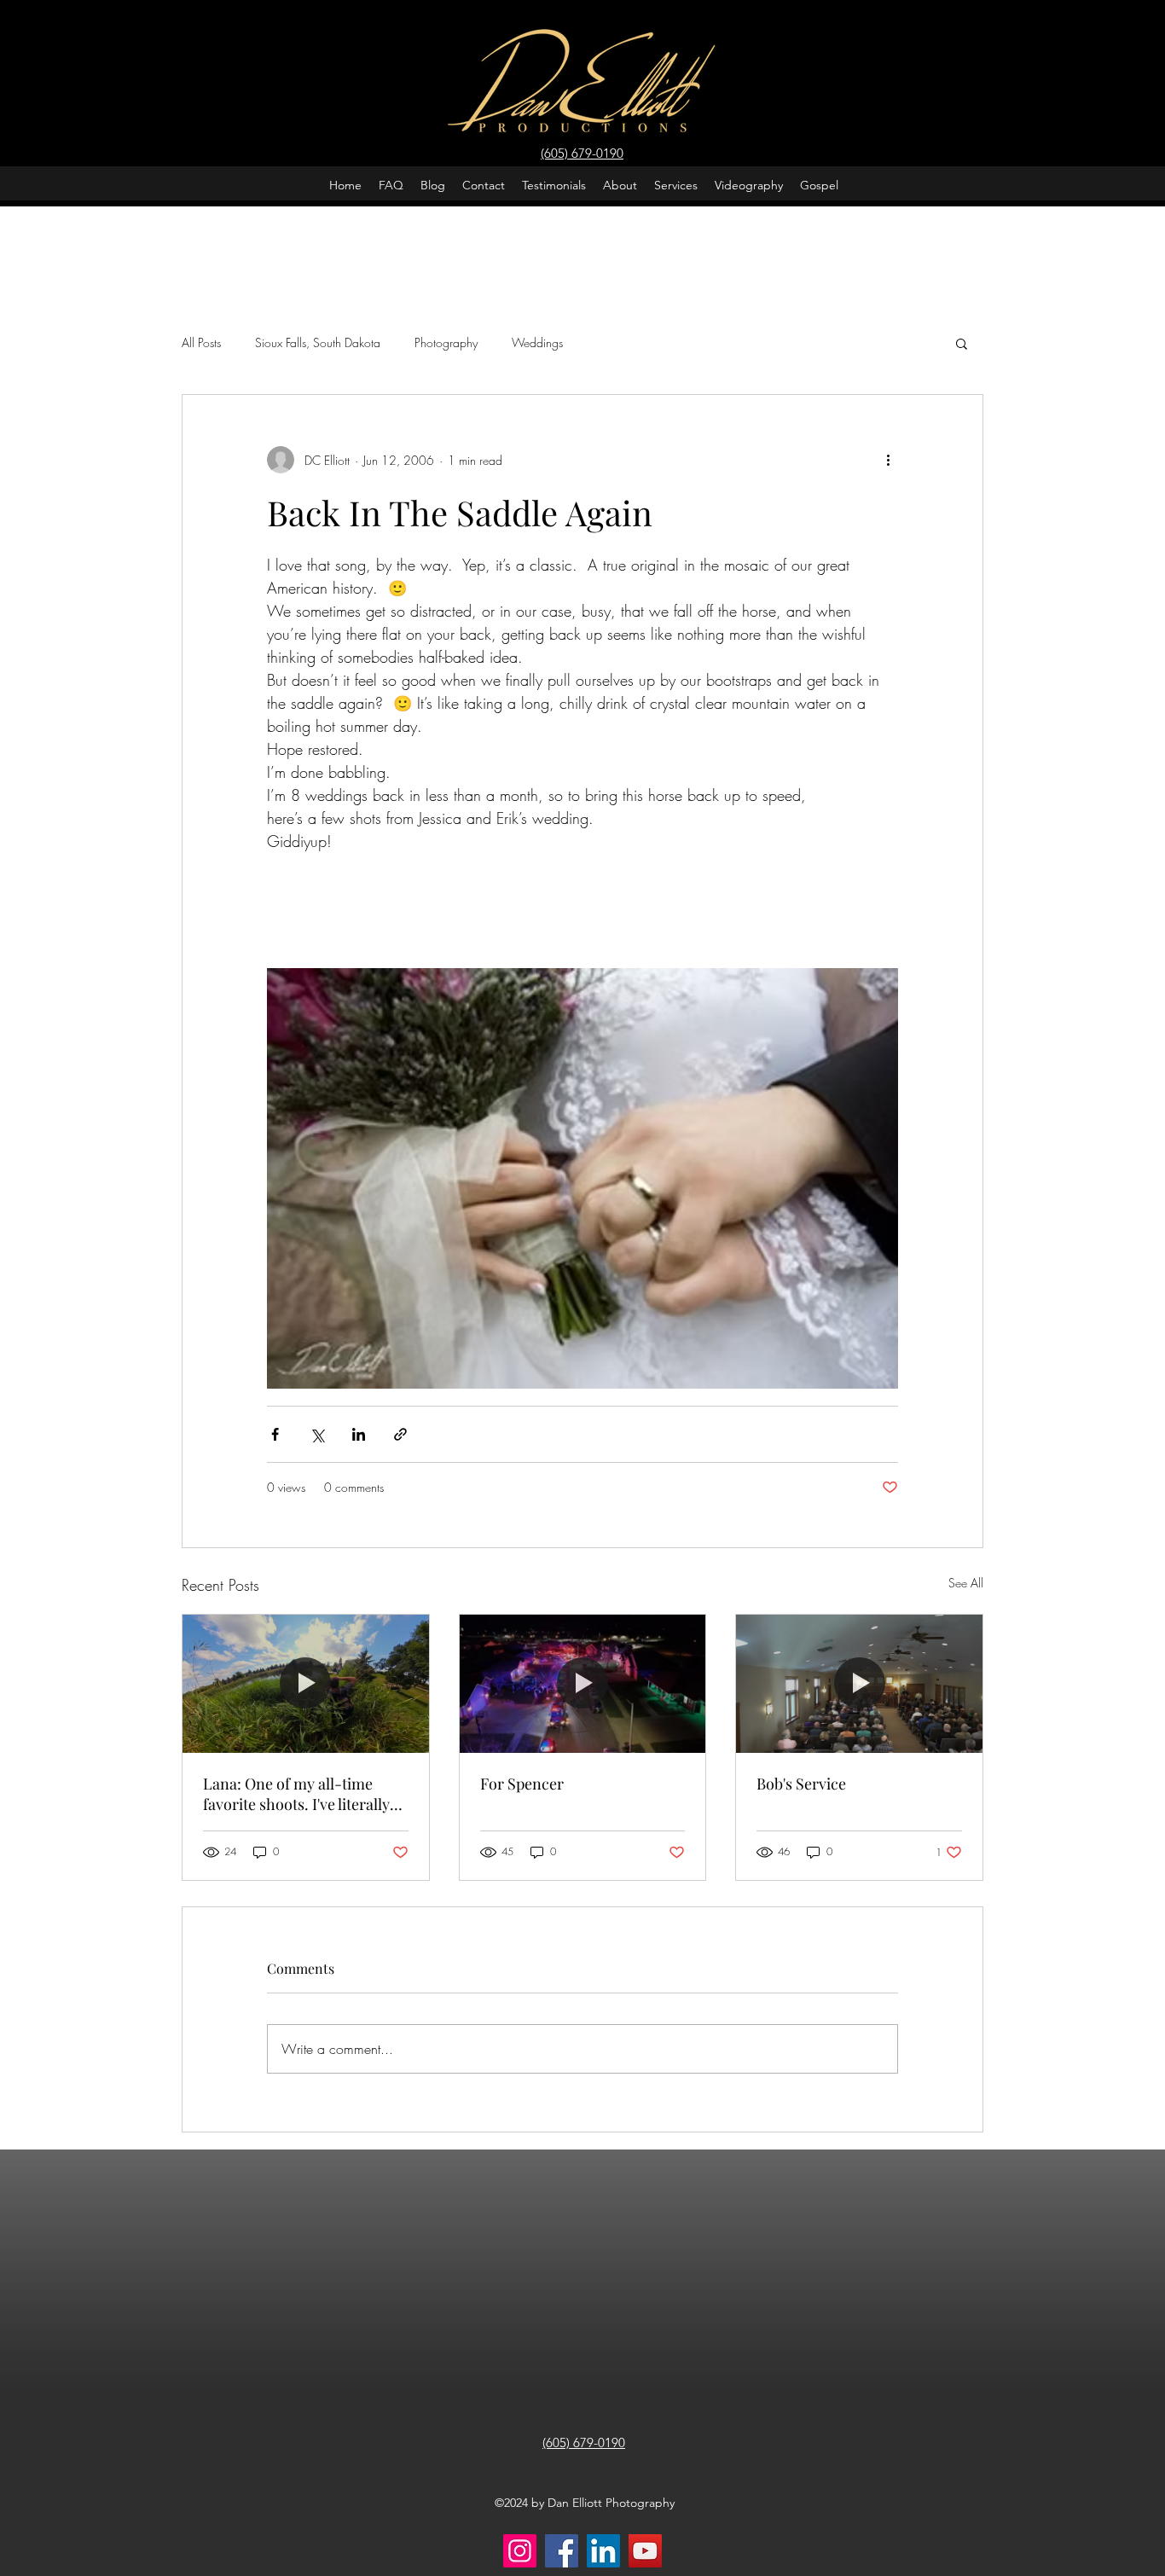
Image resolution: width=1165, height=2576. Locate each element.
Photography (446, 342)
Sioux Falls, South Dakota (318, 342)
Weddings (537, 342)
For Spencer (522, 1784)
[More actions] (888, 460)
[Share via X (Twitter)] (317, 1434)
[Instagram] (520, 2551)
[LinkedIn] (603, 2551)
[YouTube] (645, 2551)
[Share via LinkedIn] (359, 1434)
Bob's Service (801, 1784)
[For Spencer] (583, 1684)
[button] (962, 343)
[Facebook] (562, 2551)
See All (966, 1583)
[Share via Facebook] (275, 1434)
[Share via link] (400, 1434)
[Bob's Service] (859, 1684)
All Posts (201, 342)
